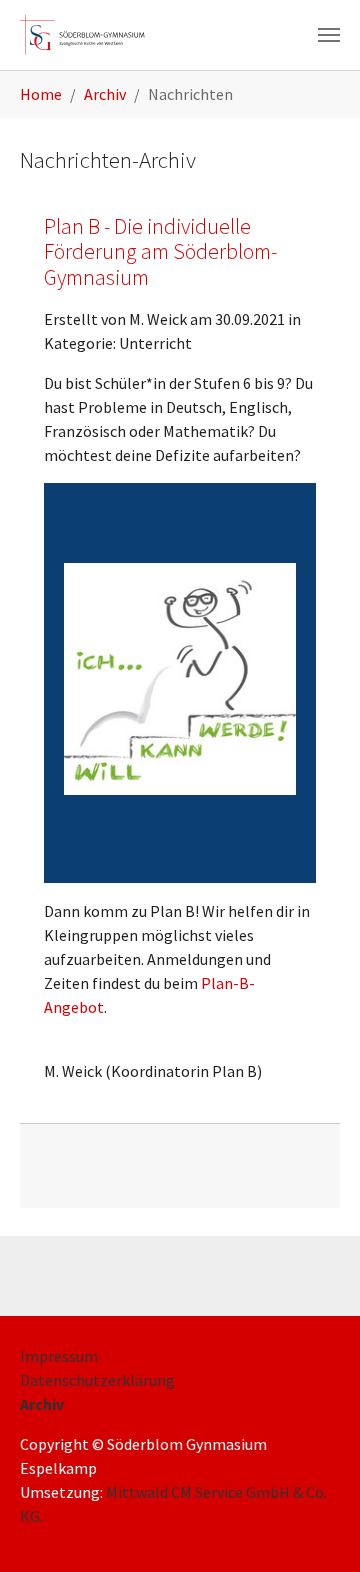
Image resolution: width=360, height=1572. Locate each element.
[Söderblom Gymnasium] (89, 35)
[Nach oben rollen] (316, 1528)
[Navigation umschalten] (329, 35)
